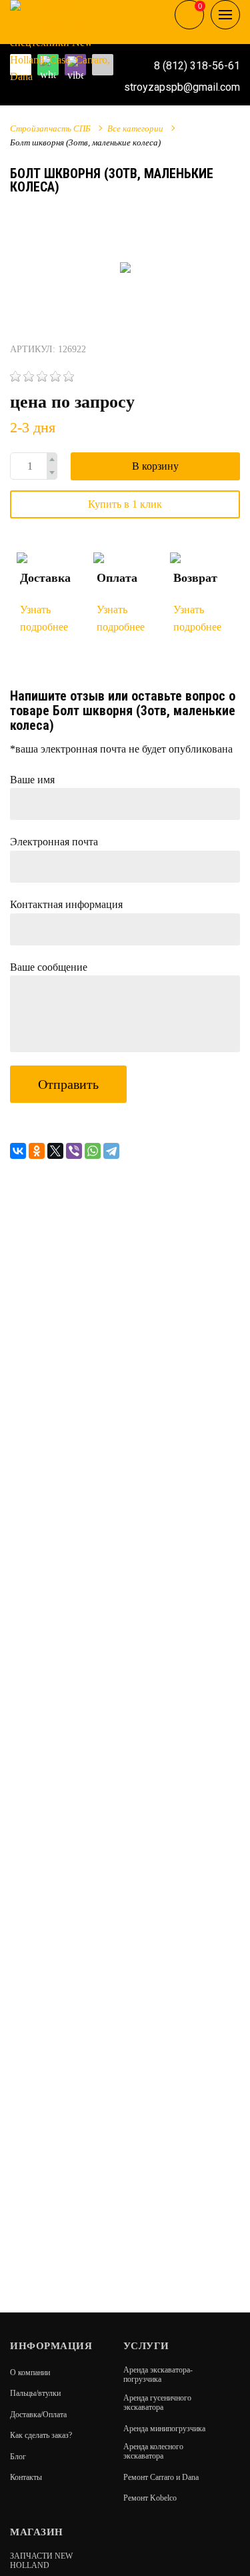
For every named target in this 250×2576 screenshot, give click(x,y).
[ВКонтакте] (18, 1151)
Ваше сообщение (49, 967)
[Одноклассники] (37, 1151)
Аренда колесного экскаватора (153, 2451)
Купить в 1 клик (125, 504)
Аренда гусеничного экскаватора (157, 2403)
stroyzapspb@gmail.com (182, 87)
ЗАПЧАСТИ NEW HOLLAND (41, 2561)
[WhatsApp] (93, 1151)
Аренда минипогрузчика (164, 2429)
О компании (30, 2373)
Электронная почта (54, 842)
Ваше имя (32, 780)
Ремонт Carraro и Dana (161, 2477)
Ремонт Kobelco (150, 2498)
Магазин (37, 2532)
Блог (18, 2457)
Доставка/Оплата (38, 2415)
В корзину (155, 466)
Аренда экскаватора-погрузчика (158, 2375)
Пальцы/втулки (35, 2393)
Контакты (26, 2477)
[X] (55, 1151)
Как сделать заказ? (41, 2435)
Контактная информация (66, 904)
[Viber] (74, 1151)
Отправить (68, 1084)
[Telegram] (111, 1151)
